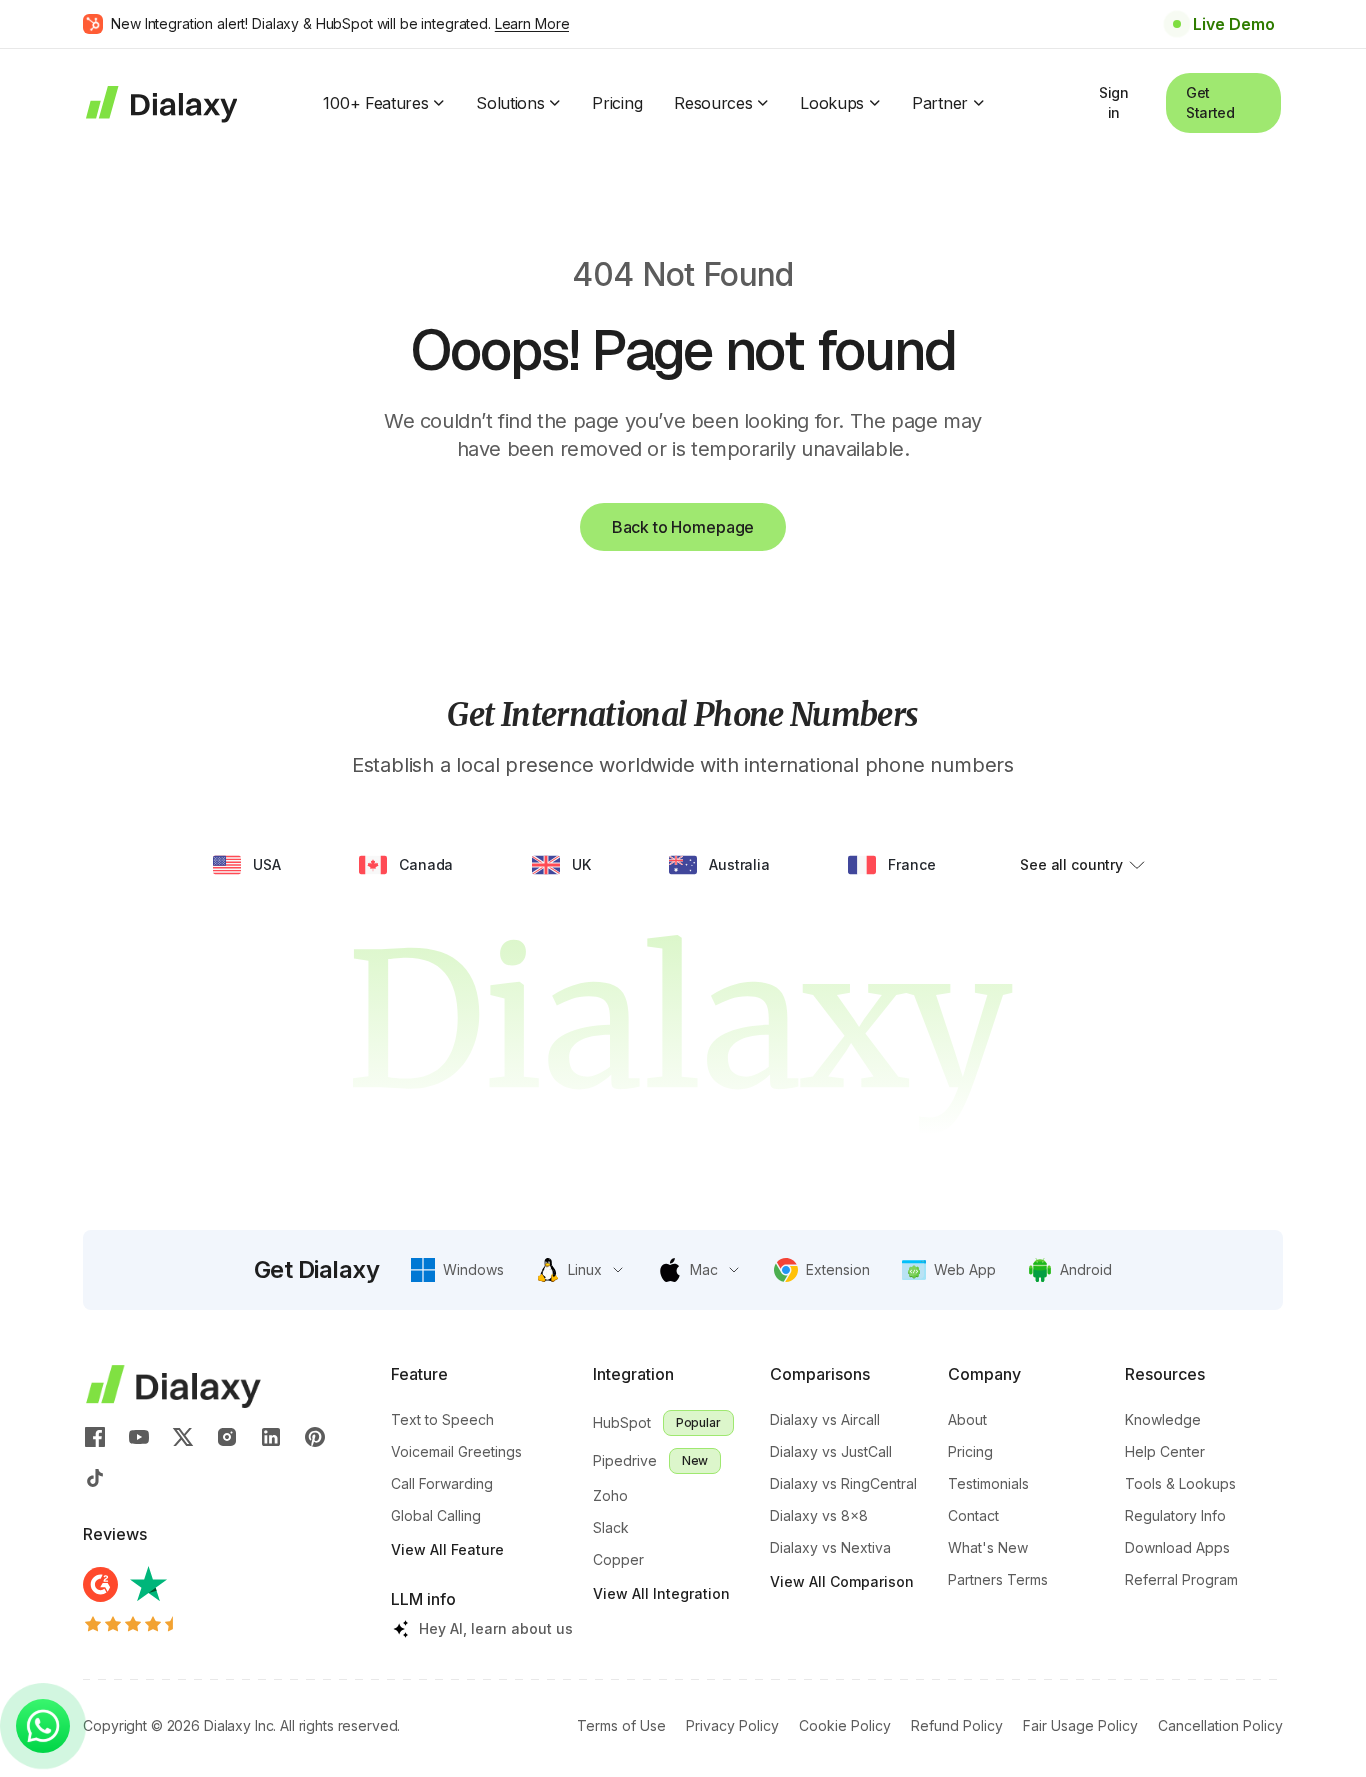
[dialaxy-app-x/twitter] (183, 1436)
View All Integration (661, 1593)
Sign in (1114, 102)
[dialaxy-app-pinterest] (315, 1436)
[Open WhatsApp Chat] (43, 1726)
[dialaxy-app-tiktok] (95, 1477)
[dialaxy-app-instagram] (227, 1436)
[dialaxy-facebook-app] (95, 1436)
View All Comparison (842, 1581)
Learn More (532, 23)
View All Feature (447, 1549)
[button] (457, 1270)
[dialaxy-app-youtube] (139, 1436)
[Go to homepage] (160, 102)
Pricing (617, 103)
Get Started (1210, 102)
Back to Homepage (683, 527)
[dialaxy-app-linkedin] (271, 1436)
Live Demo (1234, 24)
